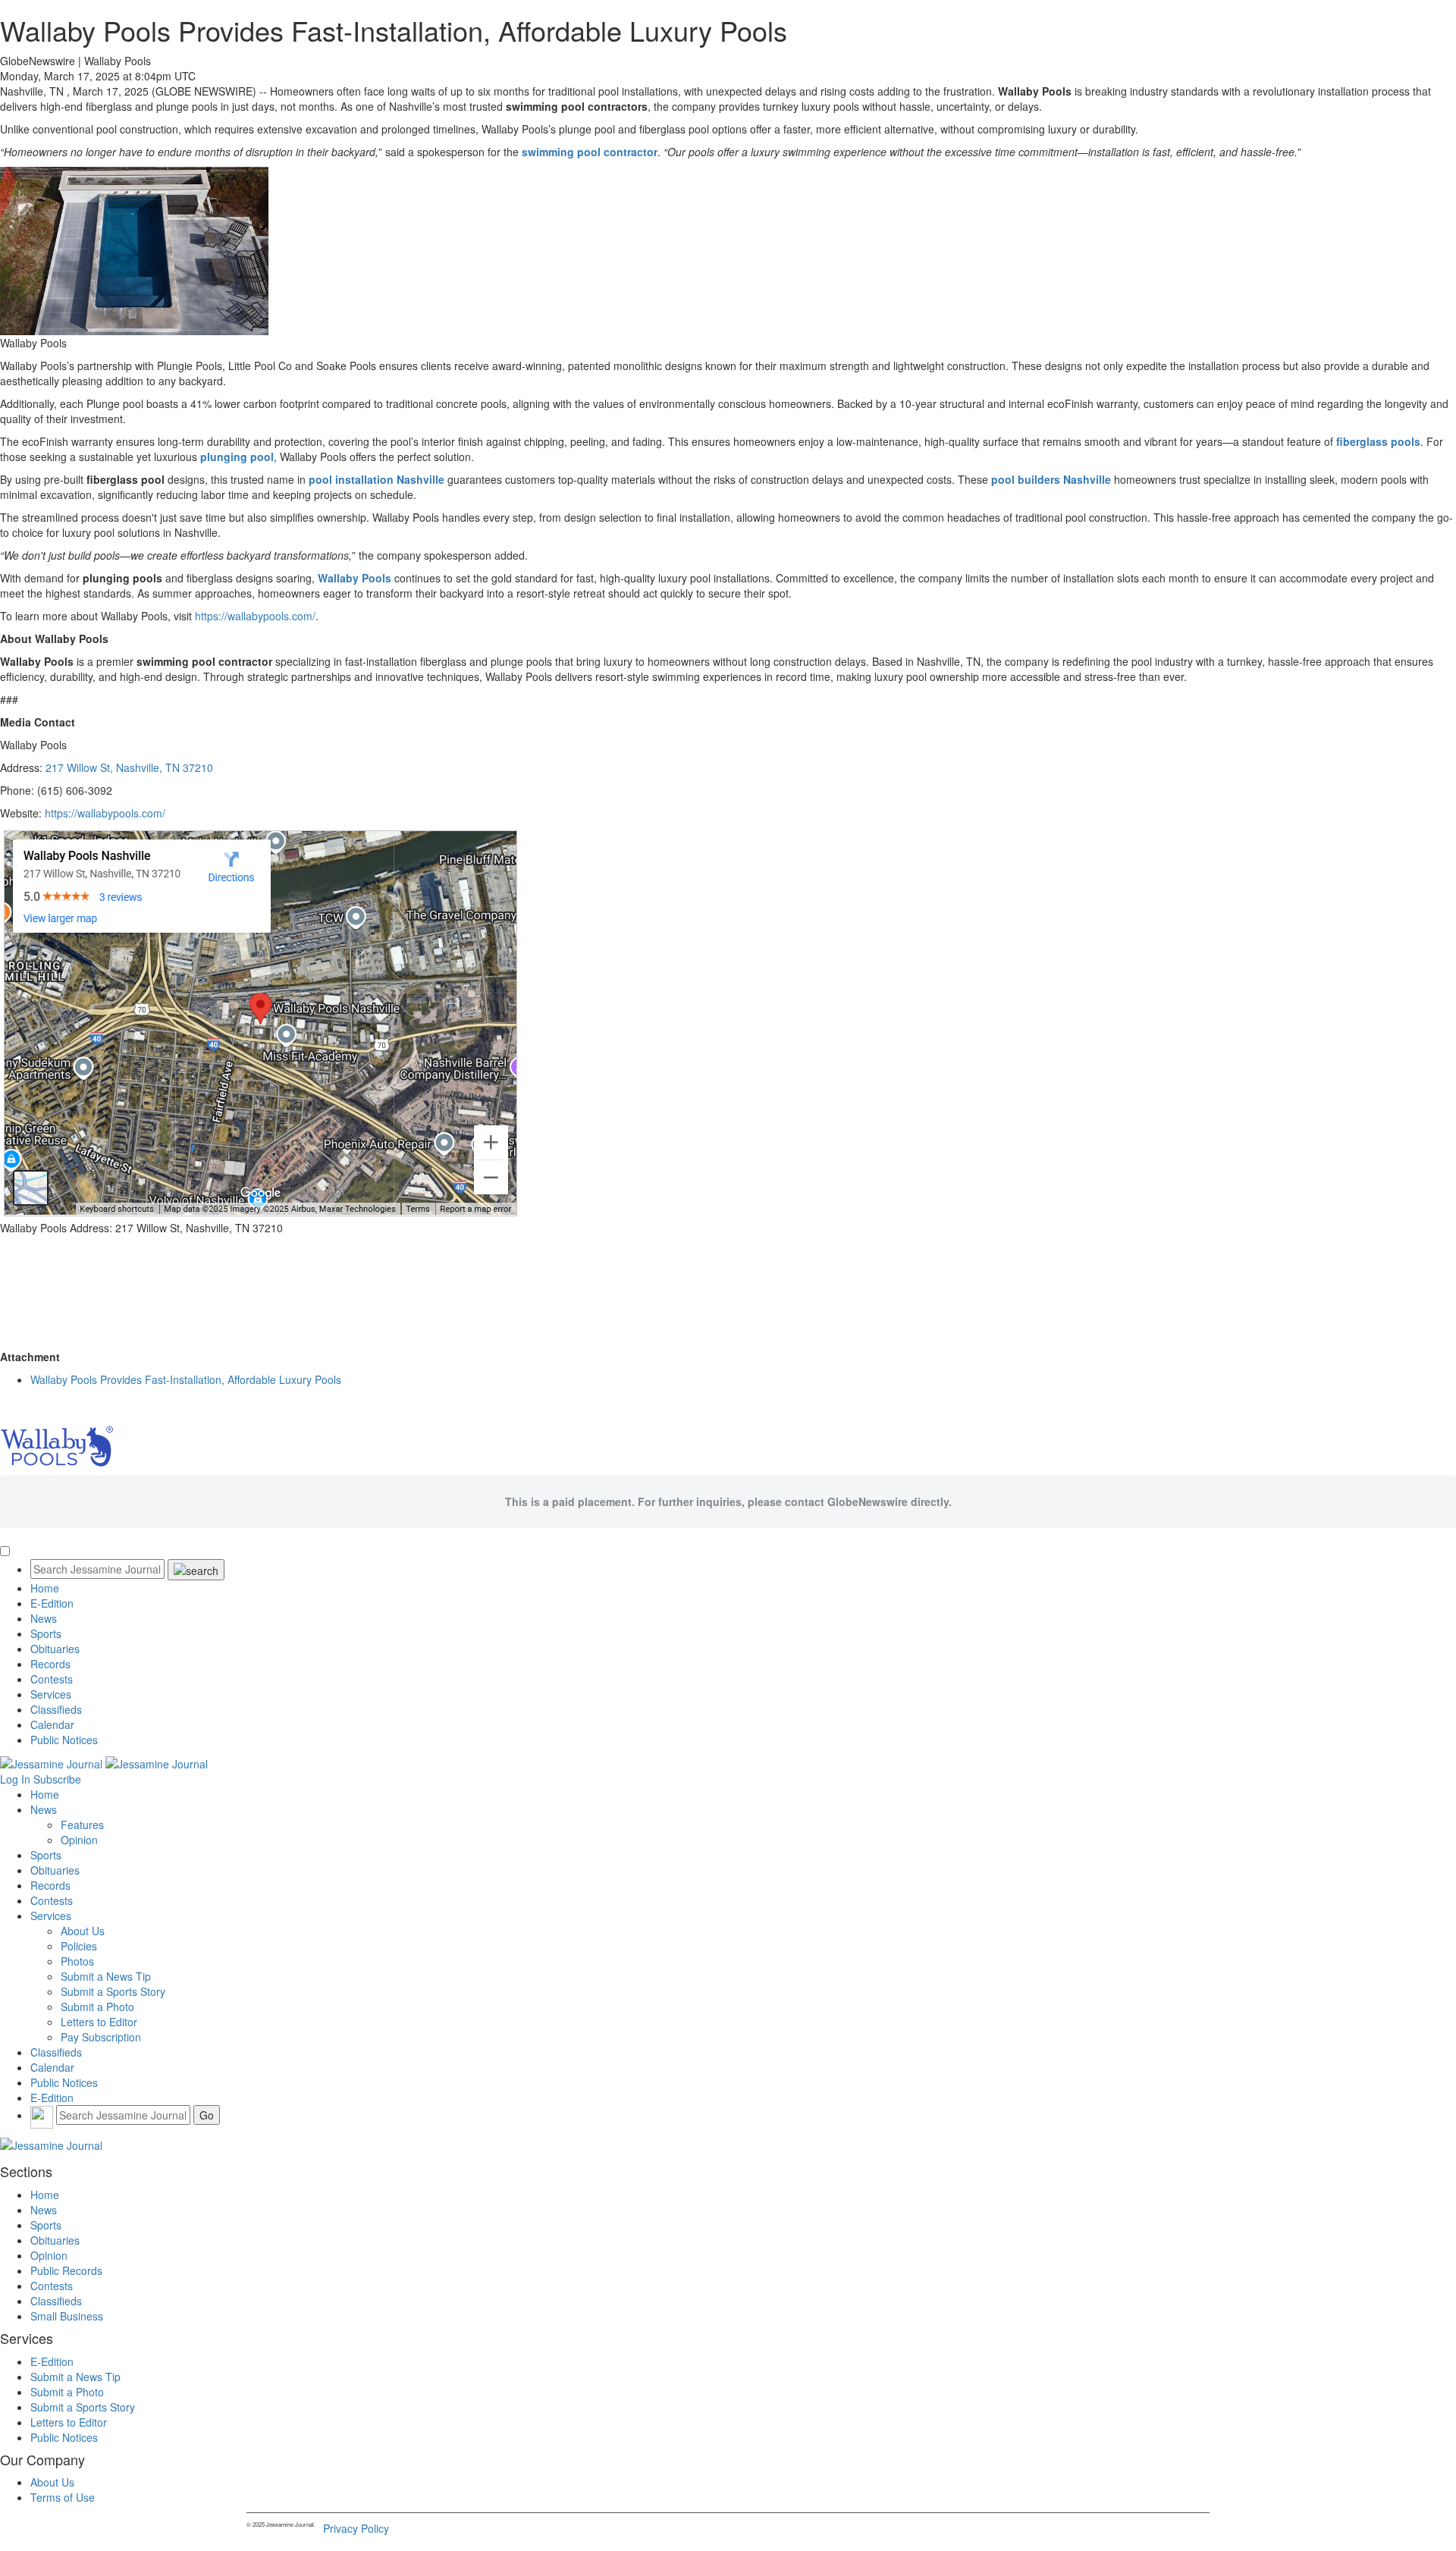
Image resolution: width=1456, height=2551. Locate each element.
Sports (46, 1633)
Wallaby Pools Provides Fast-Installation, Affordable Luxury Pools (186, 1379)
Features (82, 1825)
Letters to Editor (99, 2022)
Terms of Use (63, 2497)
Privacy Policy (356, 2528)
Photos (77, 1961)
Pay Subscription (101, 2037)
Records (50, 1664)
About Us (83, 1931)
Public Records (66, 2270)
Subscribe (57, 1779)
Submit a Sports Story (113, 1991)
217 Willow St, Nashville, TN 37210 (129, 767)
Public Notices (64, 1740)
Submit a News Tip (106, 1976)
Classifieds (56, 1709)
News (44, 1618)
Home (45, 1588)
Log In (15, 1779)
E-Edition (52, 1603)
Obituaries (55, 1649)
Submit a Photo (97, 2007)
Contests (52, 1679)
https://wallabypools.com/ (254, 616)
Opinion (79, 1840)
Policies (79, 1946)
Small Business (67, 2316)
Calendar (52, 1724)
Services (51, 1694)
